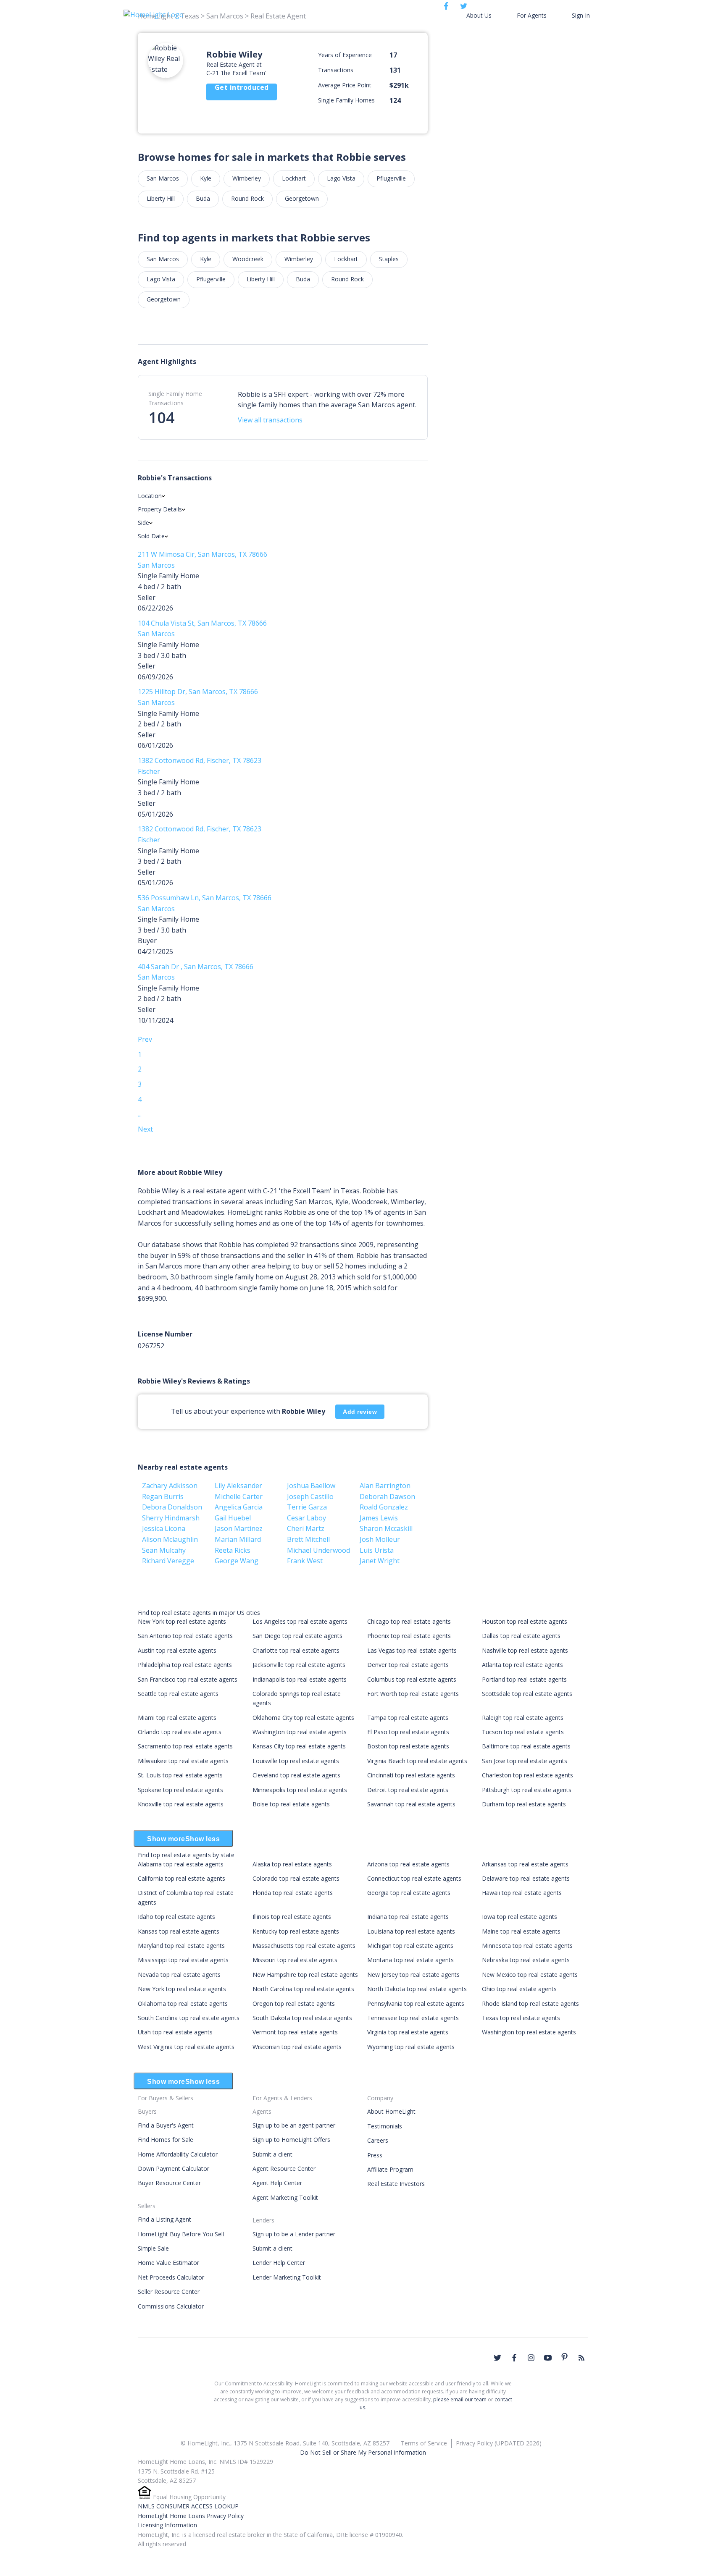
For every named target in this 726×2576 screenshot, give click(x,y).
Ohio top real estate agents (519, 1989)
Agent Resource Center (284, 2169)
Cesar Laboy (306, 1518)
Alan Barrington (385, 1486)
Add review (360, 1412)
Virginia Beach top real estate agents (417, 1761)
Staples (389, 259)
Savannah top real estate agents (411, 1804)
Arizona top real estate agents (408, 1864)
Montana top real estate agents (410, 1960)
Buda (203, 198)
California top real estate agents (181, 1878)
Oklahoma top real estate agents (183, 2003)
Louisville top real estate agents (296, 1761)
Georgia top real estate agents (409, 1893)
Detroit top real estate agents (408, 1790)
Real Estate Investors (396, 2184)
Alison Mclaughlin (170, 1539)
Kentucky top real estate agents (296, 1931)
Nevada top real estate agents (179, 1975)
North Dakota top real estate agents (417, 1989)
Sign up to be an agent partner (294, 2125)
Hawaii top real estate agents (522, 1893)
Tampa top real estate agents (408, 1718)
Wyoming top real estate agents (411, 2047)
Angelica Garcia (239, 1507)
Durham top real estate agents (524, 1804)
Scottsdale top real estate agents (527, 1694)
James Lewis (379, 1518)
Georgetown (302, 198)
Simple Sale (153, 2248)
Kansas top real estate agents (179, 1931)
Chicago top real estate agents (409, 1621)
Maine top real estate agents (521, 1931)
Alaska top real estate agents (292, 1864)
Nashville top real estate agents (525, 1650)
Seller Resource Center (169, 2292)
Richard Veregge (168, 1561)
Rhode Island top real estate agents (530, 2003)
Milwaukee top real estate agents (183, 1761)
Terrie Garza (307, 1507)
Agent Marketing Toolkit (285, 2197)
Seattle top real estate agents (178, 1694)
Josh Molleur (380, 1539)
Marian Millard (238, 1539)
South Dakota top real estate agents (302, 2018)
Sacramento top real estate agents (185, 1746)
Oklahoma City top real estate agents (303, 1718)
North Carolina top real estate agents (303, 1989)
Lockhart (294, 178)
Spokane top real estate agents (180, 1790)
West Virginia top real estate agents (186, 2047)
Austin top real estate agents (177, 1650)
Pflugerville (391, 178)
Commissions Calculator (171, 2306)
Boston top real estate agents (408, 1746)
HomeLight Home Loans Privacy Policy (191, 2516)
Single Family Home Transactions (175, 398)
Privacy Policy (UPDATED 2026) (499, 2443)
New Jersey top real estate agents (413, 1975)
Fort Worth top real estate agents (413, 1694)
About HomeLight (391, 2111)
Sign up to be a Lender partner (294, 2234)
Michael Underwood (318, 1550)
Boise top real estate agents (291, 1804)
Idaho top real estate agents (176, 1917)
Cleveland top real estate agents (296, 1775)
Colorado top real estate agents (296, 1878)
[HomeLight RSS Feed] (581, 2358)
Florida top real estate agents (293, 1893)
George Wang (237, 1561)
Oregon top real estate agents (294, 2003)
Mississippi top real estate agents (183, 1960)
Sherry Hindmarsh (171, 1518)
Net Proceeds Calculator (171, 2277)
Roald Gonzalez (384, 1507)
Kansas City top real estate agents (299, 1746)
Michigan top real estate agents (410, 1946)
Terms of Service (424, 2443)
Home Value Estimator (168, 2263)
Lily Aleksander (238, 1486)
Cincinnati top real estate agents (411, 1775)
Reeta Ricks (233, 1550)
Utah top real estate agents (175, 2032)
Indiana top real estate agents (408, 1917)
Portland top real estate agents (524, 1679)
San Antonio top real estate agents (185, 1636)
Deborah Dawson (387, 1496)
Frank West (305, 1561)
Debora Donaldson (172, 1507)
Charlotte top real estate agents (296, 1650)
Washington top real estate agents (300, 1732)
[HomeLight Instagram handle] (531, 2358)
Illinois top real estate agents (292, 1917)
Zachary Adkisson (170, 1486)
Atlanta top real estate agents (522, 1665)
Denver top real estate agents (408, 1665)
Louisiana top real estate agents (411, 1931)
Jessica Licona (164, 1528)
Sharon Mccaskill (386, 1528)
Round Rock (247, 198)
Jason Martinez (239, 1528)
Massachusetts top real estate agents (304, 1946)
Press (375, 2155)
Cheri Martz (306, 1528)
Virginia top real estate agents (408, 2032)
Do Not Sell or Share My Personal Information (363, 2452)
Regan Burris (163, 1496)
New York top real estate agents (182, 1621)
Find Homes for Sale (166, 2140)
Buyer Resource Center (169, 2183)
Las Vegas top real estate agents (412, 1650)
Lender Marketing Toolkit (287, 2277)
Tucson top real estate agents (523, 1732)
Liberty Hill (161, 198)
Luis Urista (377, 1550)
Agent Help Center (277, 2183)
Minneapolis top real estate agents (300, 1790)
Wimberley (247, 178)
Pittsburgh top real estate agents (527, 1790)
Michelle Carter (239, 1496)
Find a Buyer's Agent (166, 2125)
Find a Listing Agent (164, 2219)
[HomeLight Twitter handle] (497, 2358)
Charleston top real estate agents (527, 1775)
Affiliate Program (390, 2169)
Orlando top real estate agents (180, 1732)
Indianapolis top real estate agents (300, 1679)
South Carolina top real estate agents (189, 2018)
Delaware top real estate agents (526, 1878)
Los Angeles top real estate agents (300, 1621)
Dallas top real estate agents (521, 1636)
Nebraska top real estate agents (526, 1960)
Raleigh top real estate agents (523, 1718)
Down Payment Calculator (174, 2169)
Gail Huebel (233, 1518)
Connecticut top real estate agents (414, 1878)
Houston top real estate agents (525, 1621)
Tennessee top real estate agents (413, 2018)
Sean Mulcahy (164, 1550)
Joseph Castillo (310, 1496)
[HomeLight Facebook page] (514, 2358)
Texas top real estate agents (521, 2018)
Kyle (206, 178)
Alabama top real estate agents (181, 1864)
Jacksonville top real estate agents (299, 1665)
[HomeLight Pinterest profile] (565, 2357)
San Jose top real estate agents (525, 1761)
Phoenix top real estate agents (409, 1636)
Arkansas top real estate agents (525, 1864)
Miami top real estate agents (177, 1718)
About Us (479, 15)
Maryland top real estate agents (181, 1946)
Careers (378, 2140)
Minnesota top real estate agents (527, 1946)
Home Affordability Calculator (178, 2154)
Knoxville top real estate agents (181, 1804)
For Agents (532, 15)
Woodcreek (248, 259)
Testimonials (385, 2126)
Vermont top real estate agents (295, 2032)
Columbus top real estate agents (412, 1679)
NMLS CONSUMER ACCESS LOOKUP (188, 2506)
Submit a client (272, 2154)
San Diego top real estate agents (297, 1636)
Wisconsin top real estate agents (297, 2047)
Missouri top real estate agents (295, 1960)
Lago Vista (341, 178)
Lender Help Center (279, 2263)
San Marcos (163, 178)
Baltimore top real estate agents (526, 1746)
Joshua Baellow (311, 1486)
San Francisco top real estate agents (188, 1679)
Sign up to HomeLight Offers (291, 2140)
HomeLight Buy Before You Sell (181, 2234)
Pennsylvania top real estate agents (416, 2003)
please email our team (460, 2399)
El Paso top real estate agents (408, 1732)
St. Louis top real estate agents (180, 1775)
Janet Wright (380, 1561)
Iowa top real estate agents (520, 1917)
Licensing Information (167, 2525)
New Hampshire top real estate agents (305, 1975)
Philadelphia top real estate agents (185, 1665)
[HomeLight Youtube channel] (548, 2358)
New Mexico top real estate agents (530, 1975)
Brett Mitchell (308, 1539)
